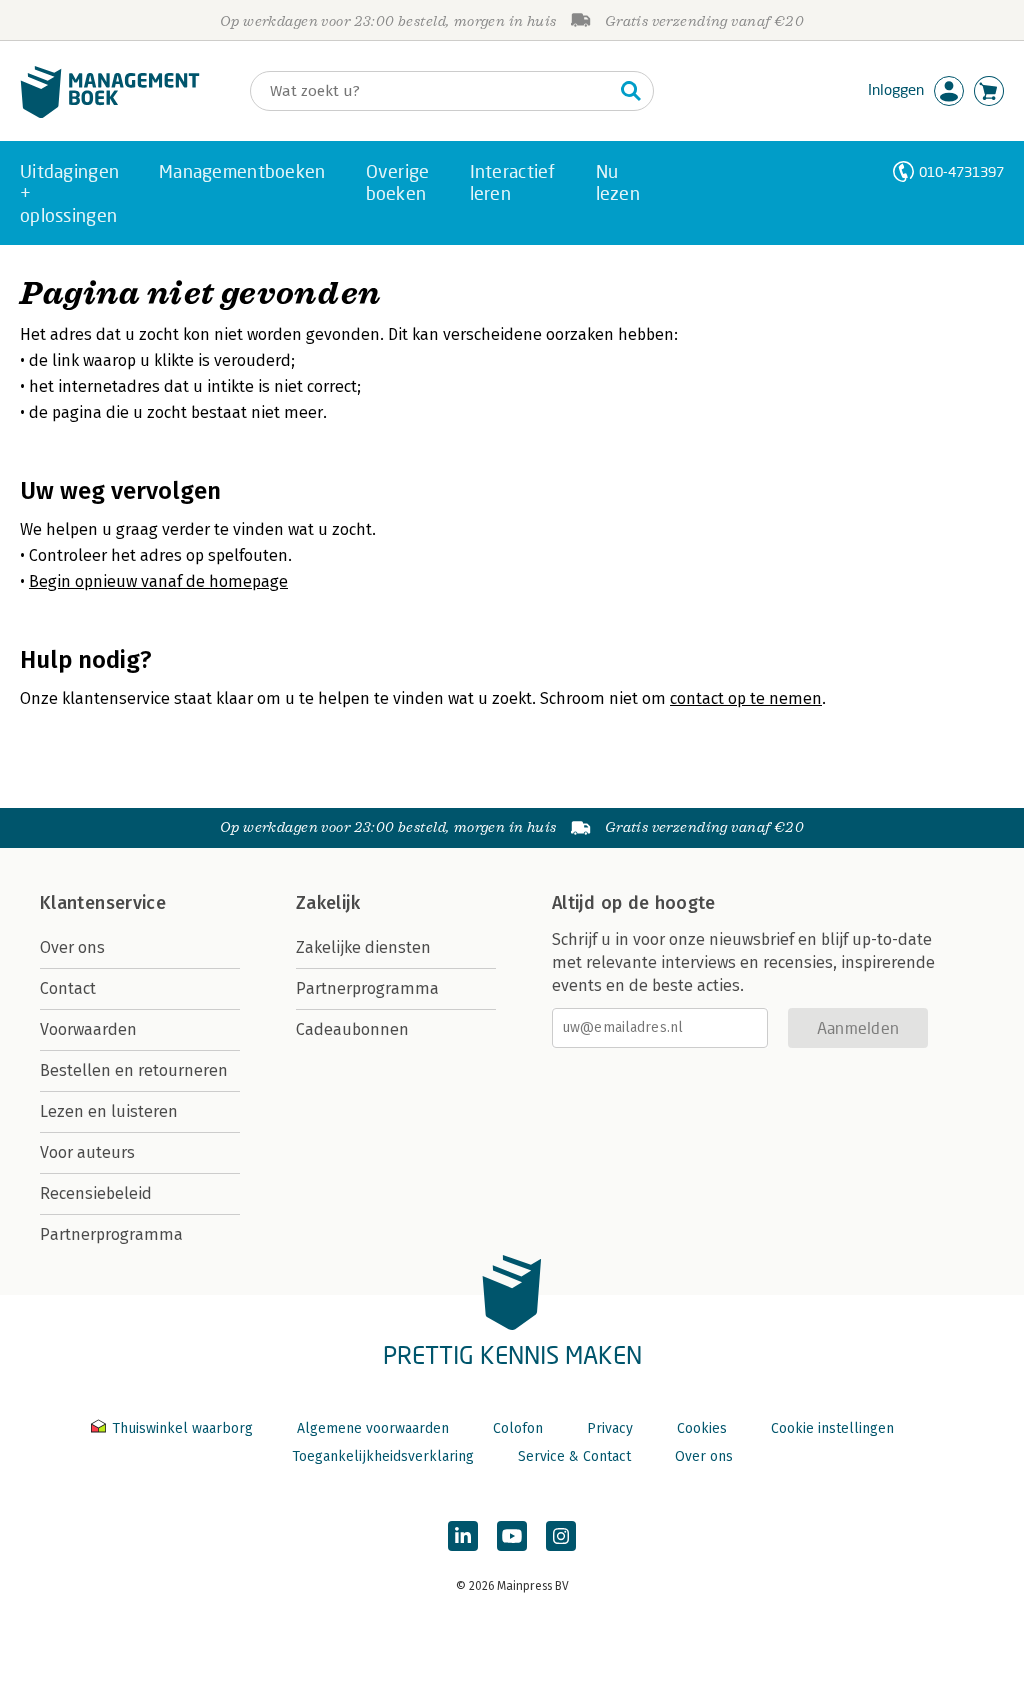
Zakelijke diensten (363, 947)
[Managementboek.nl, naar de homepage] (110, 113)
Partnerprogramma (111, 1234)
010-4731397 (961, 171)
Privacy (610, 1428)
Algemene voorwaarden (373, 1428)
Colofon (518, 1428)
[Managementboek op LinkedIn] (463, 1536)
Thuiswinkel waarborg (182, 1428)
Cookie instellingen (832, 1428)
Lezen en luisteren (109, 1111)
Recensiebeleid (96, 1193)
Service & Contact (574, 1456)
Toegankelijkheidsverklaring (383, 1456)
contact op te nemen (746, 698)
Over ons (72, 947)
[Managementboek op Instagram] (561, 1536)
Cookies (702, 1428)
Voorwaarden (88, 1029)
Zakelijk (328, 903)
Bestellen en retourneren (134, 1070)
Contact (68, 988)
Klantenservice (103, 903)
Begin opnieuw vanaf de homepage (158, 581)
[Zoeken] (631, 91)
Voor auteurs (87, 1152)
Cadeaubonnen (352, 1029)
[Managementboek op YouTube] (512, 1536)
